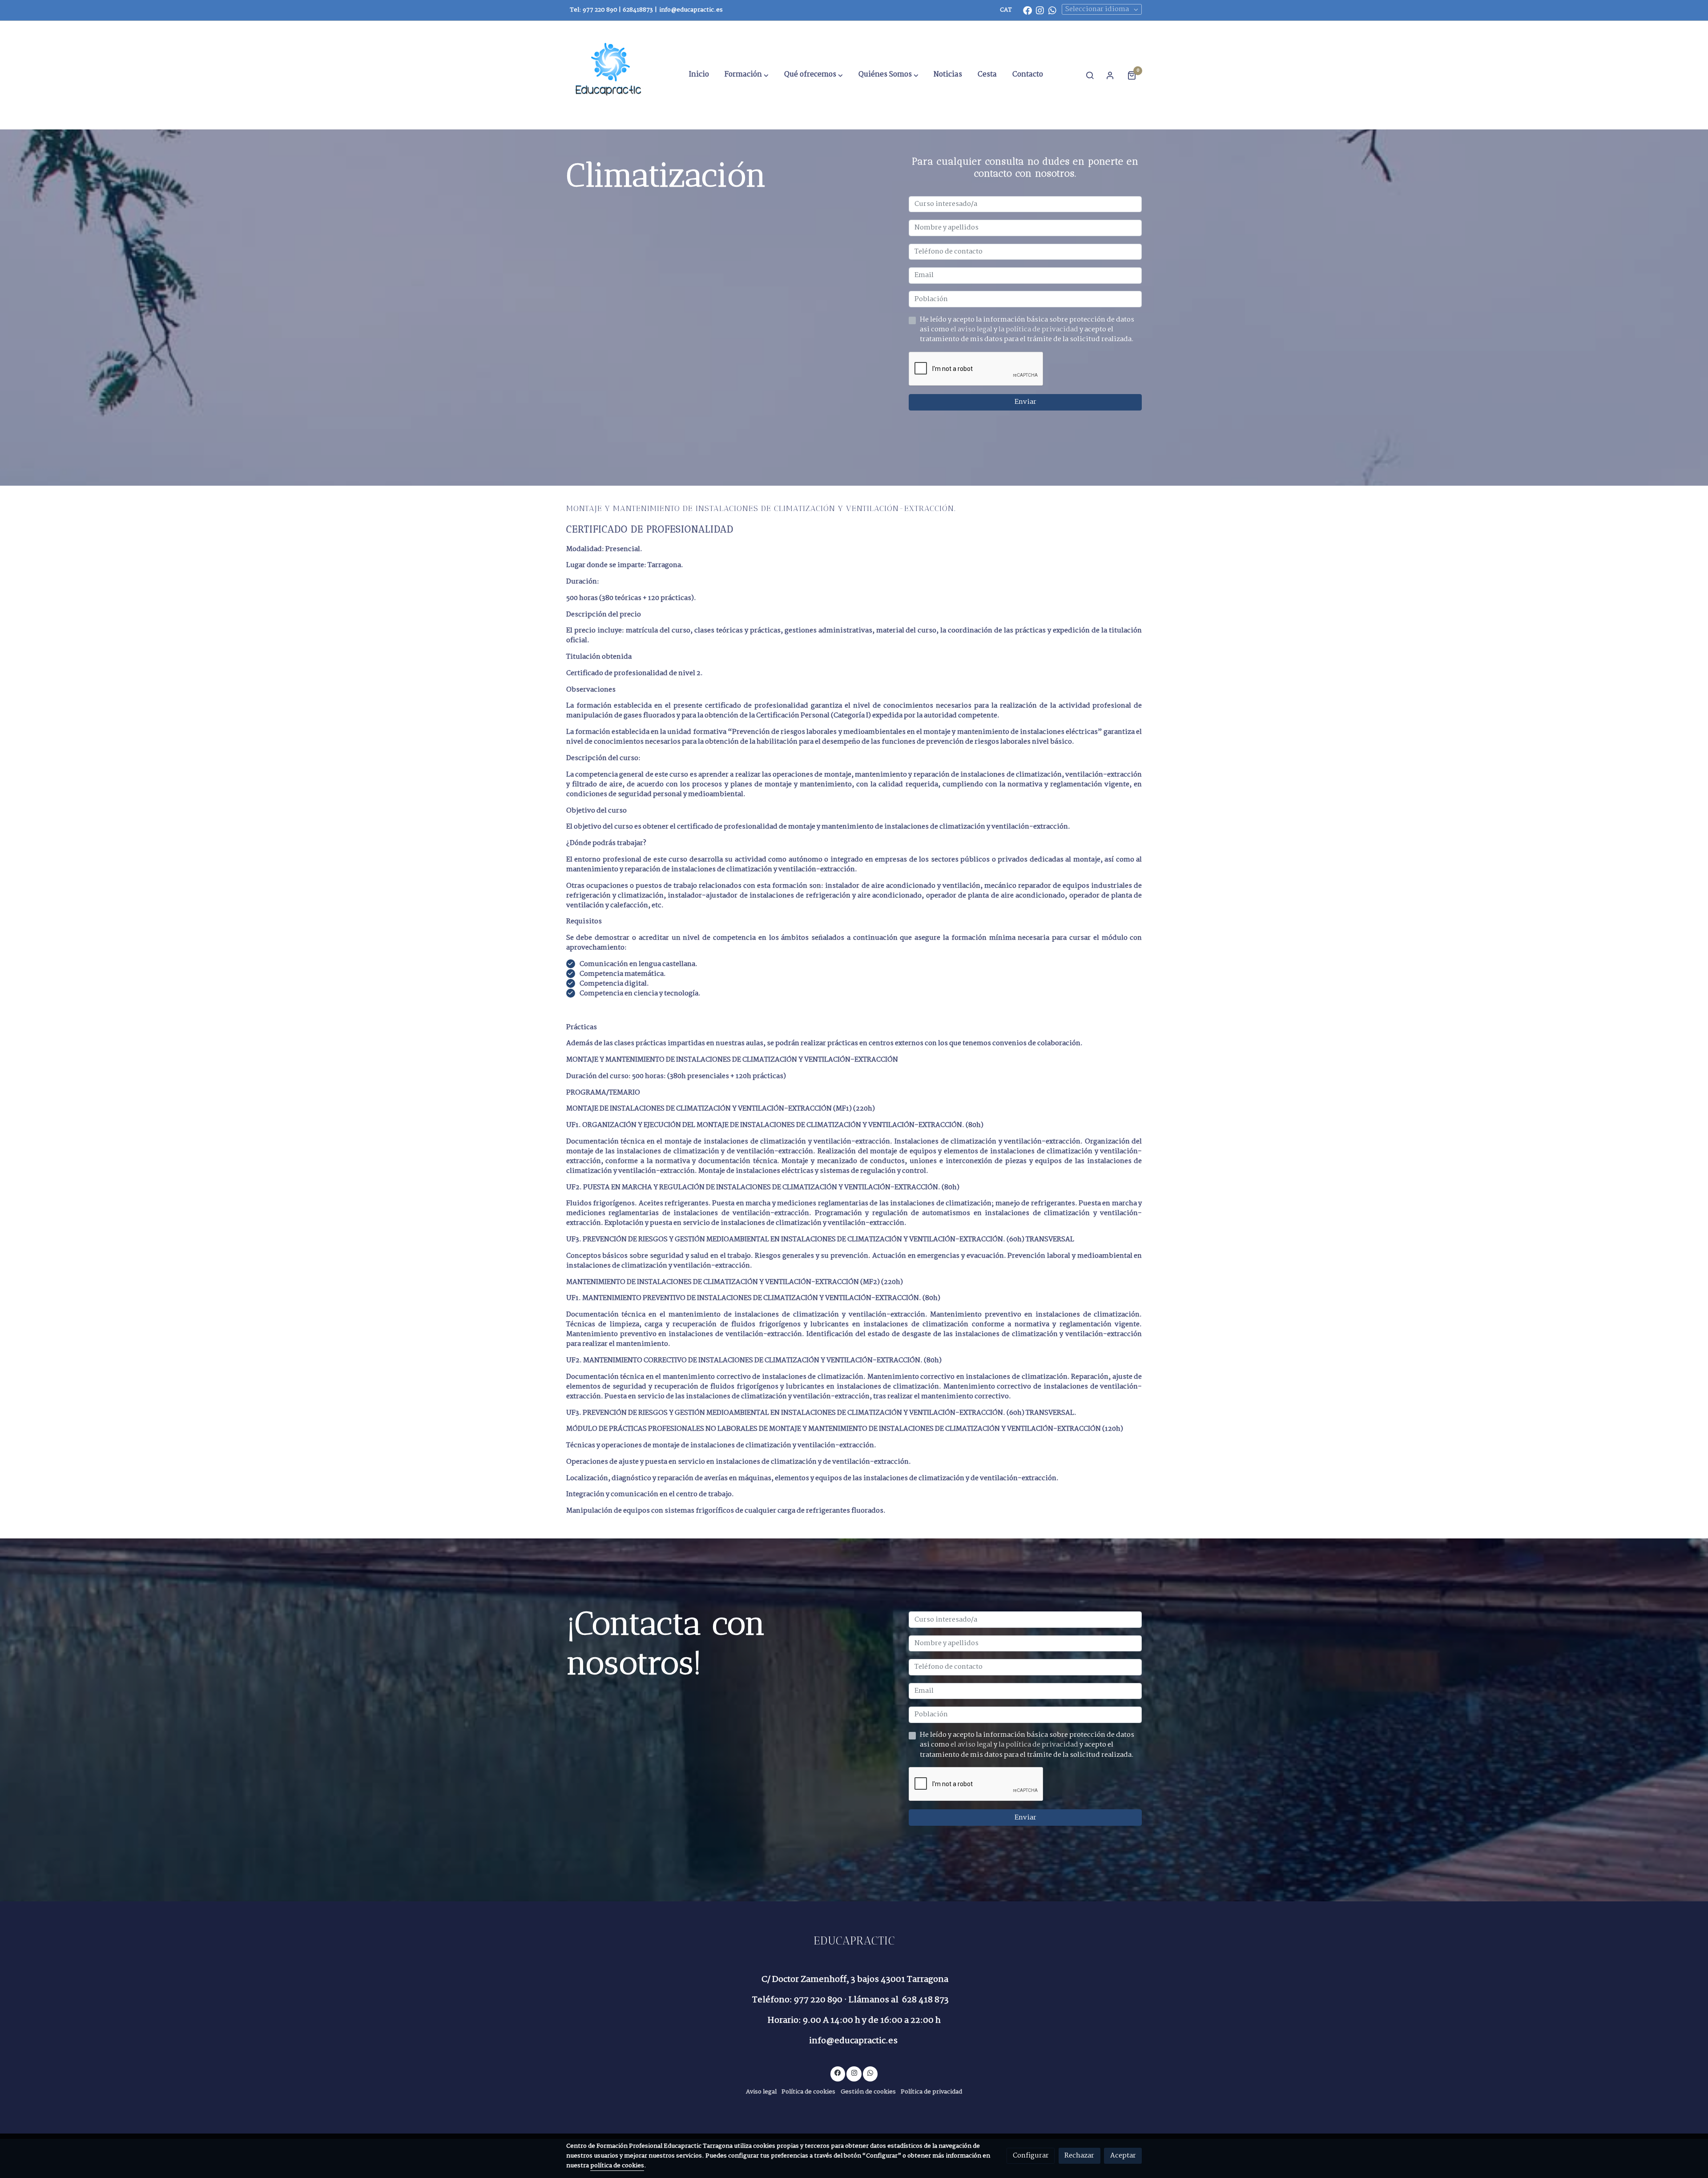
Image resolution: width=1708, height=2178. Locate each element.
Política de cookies (808, 2092)
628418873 (638, 10)
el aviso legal (972, 329)
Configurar (1031, 2156)
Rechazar (1079, 2156)
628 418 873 (925, 2000)
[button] (747, 75)
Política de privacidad (931, 2092)
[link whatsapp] (1052, 10)
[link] (610, 75)
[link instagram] (1040, 10)
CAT (1006, 10)
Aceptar (1123, 2156)
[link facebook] (1027, 10)
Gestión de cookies (868, 2092)
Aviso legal (761, 2092)
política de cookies (617, 2166)
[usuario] (1110, 75)
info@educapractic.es (691, 10)
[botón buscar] (1090, 75)
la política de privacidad (1039, 329)
